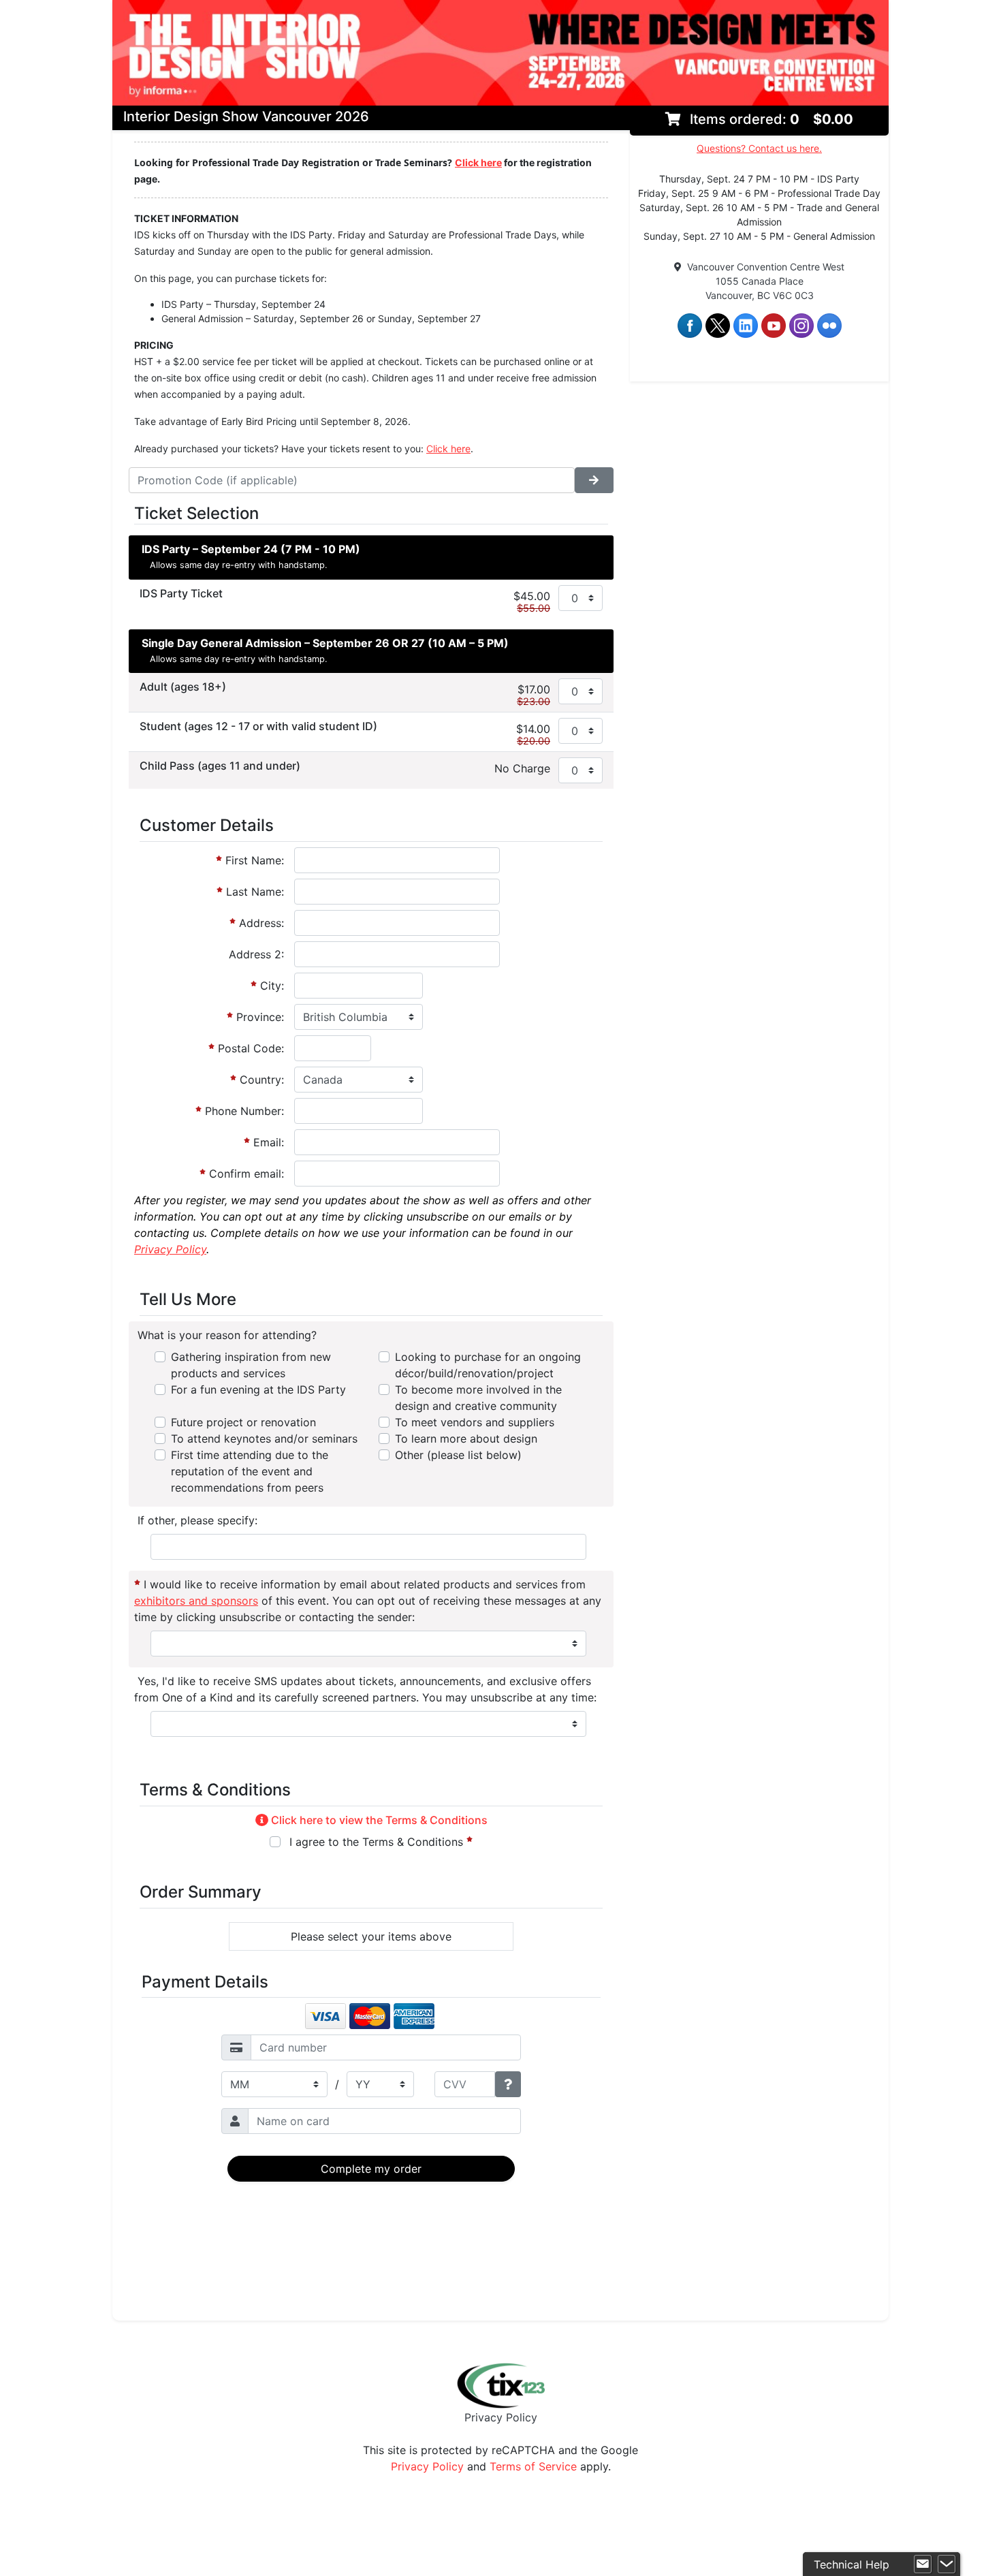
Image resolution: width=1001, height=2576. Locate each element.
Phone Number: (243, 1111)
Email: (267, 1142)
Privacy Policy (501, 2417)
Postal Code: (249, 1048)
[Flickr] (829, 325)
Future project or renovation (243, 1422)
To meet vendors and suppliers (475, 1422)
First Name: (253, 860)
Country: (260, 1080)
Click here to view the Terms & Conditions (378, 1820)
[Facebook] (690, 325)
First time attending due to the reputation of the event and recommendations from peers (250, 1471)
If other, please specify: (196, 1520)
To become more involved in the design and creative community (478, 1398)
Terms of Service (533, 2466)
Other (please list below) (458, 1455)
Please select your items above (371, 1936)
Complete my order (371, 2169)
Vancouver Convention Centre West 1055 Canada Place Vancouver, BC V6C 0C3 (763, 281)
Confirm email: (245, 1174)
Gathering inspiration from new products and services (251, 1365)
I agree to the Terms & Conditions (376, 1842)
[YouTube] (774, 325)
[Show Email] (923, 2564)
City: (270, 986)
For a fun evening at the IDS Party (258, 1389)
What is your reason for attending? (225, 1335)
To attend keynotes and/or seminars (264, 1439)
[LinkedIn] (746, 325)
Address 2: (256, 954)
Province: (258, 1017)
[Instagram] (801, 325)
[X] (718, 325)
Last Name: (253, 892)
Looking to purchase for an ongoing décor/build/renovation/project (488, 1365)
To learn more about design (466, 1439)
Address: (260, 923)
